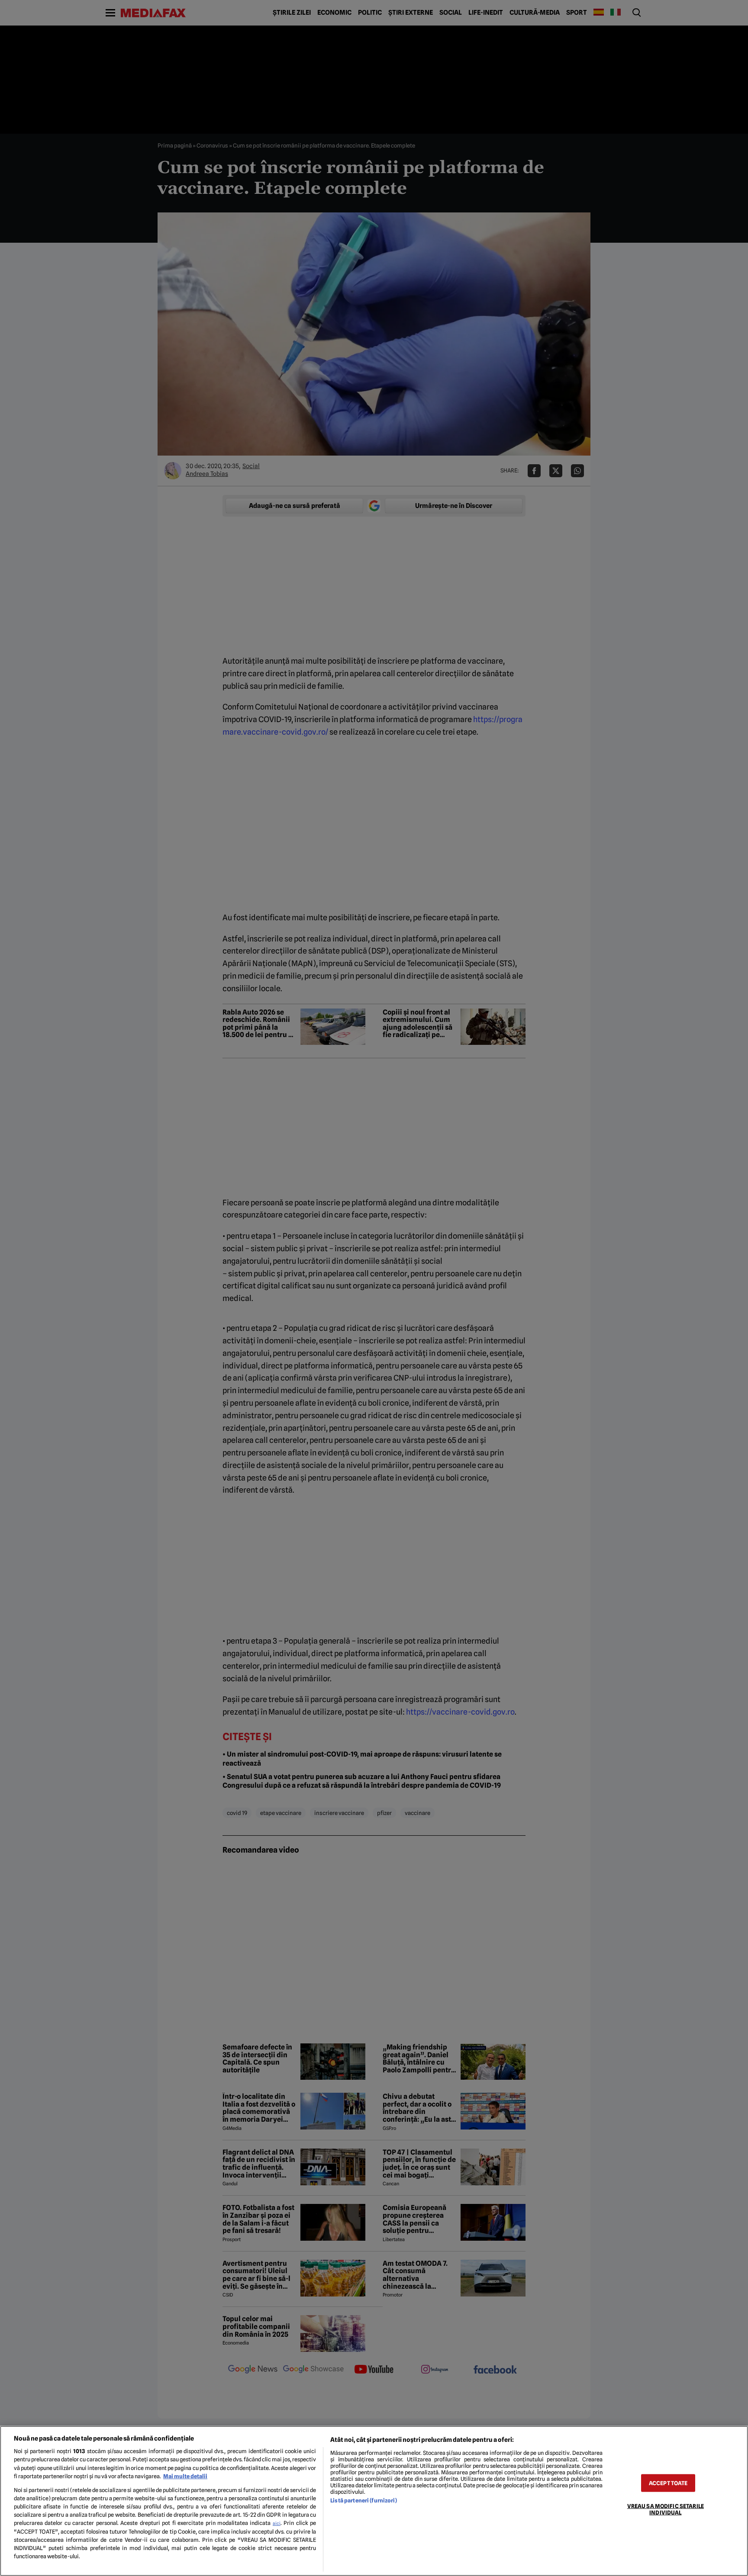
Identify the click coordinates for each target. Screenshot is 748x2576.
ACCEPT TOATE (668, 2483)
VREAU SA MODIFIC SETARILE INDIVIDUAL (666, 2509)
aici (277, 2523)
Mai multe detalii (185, 2476)
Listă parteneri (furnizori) (363, 2501)
